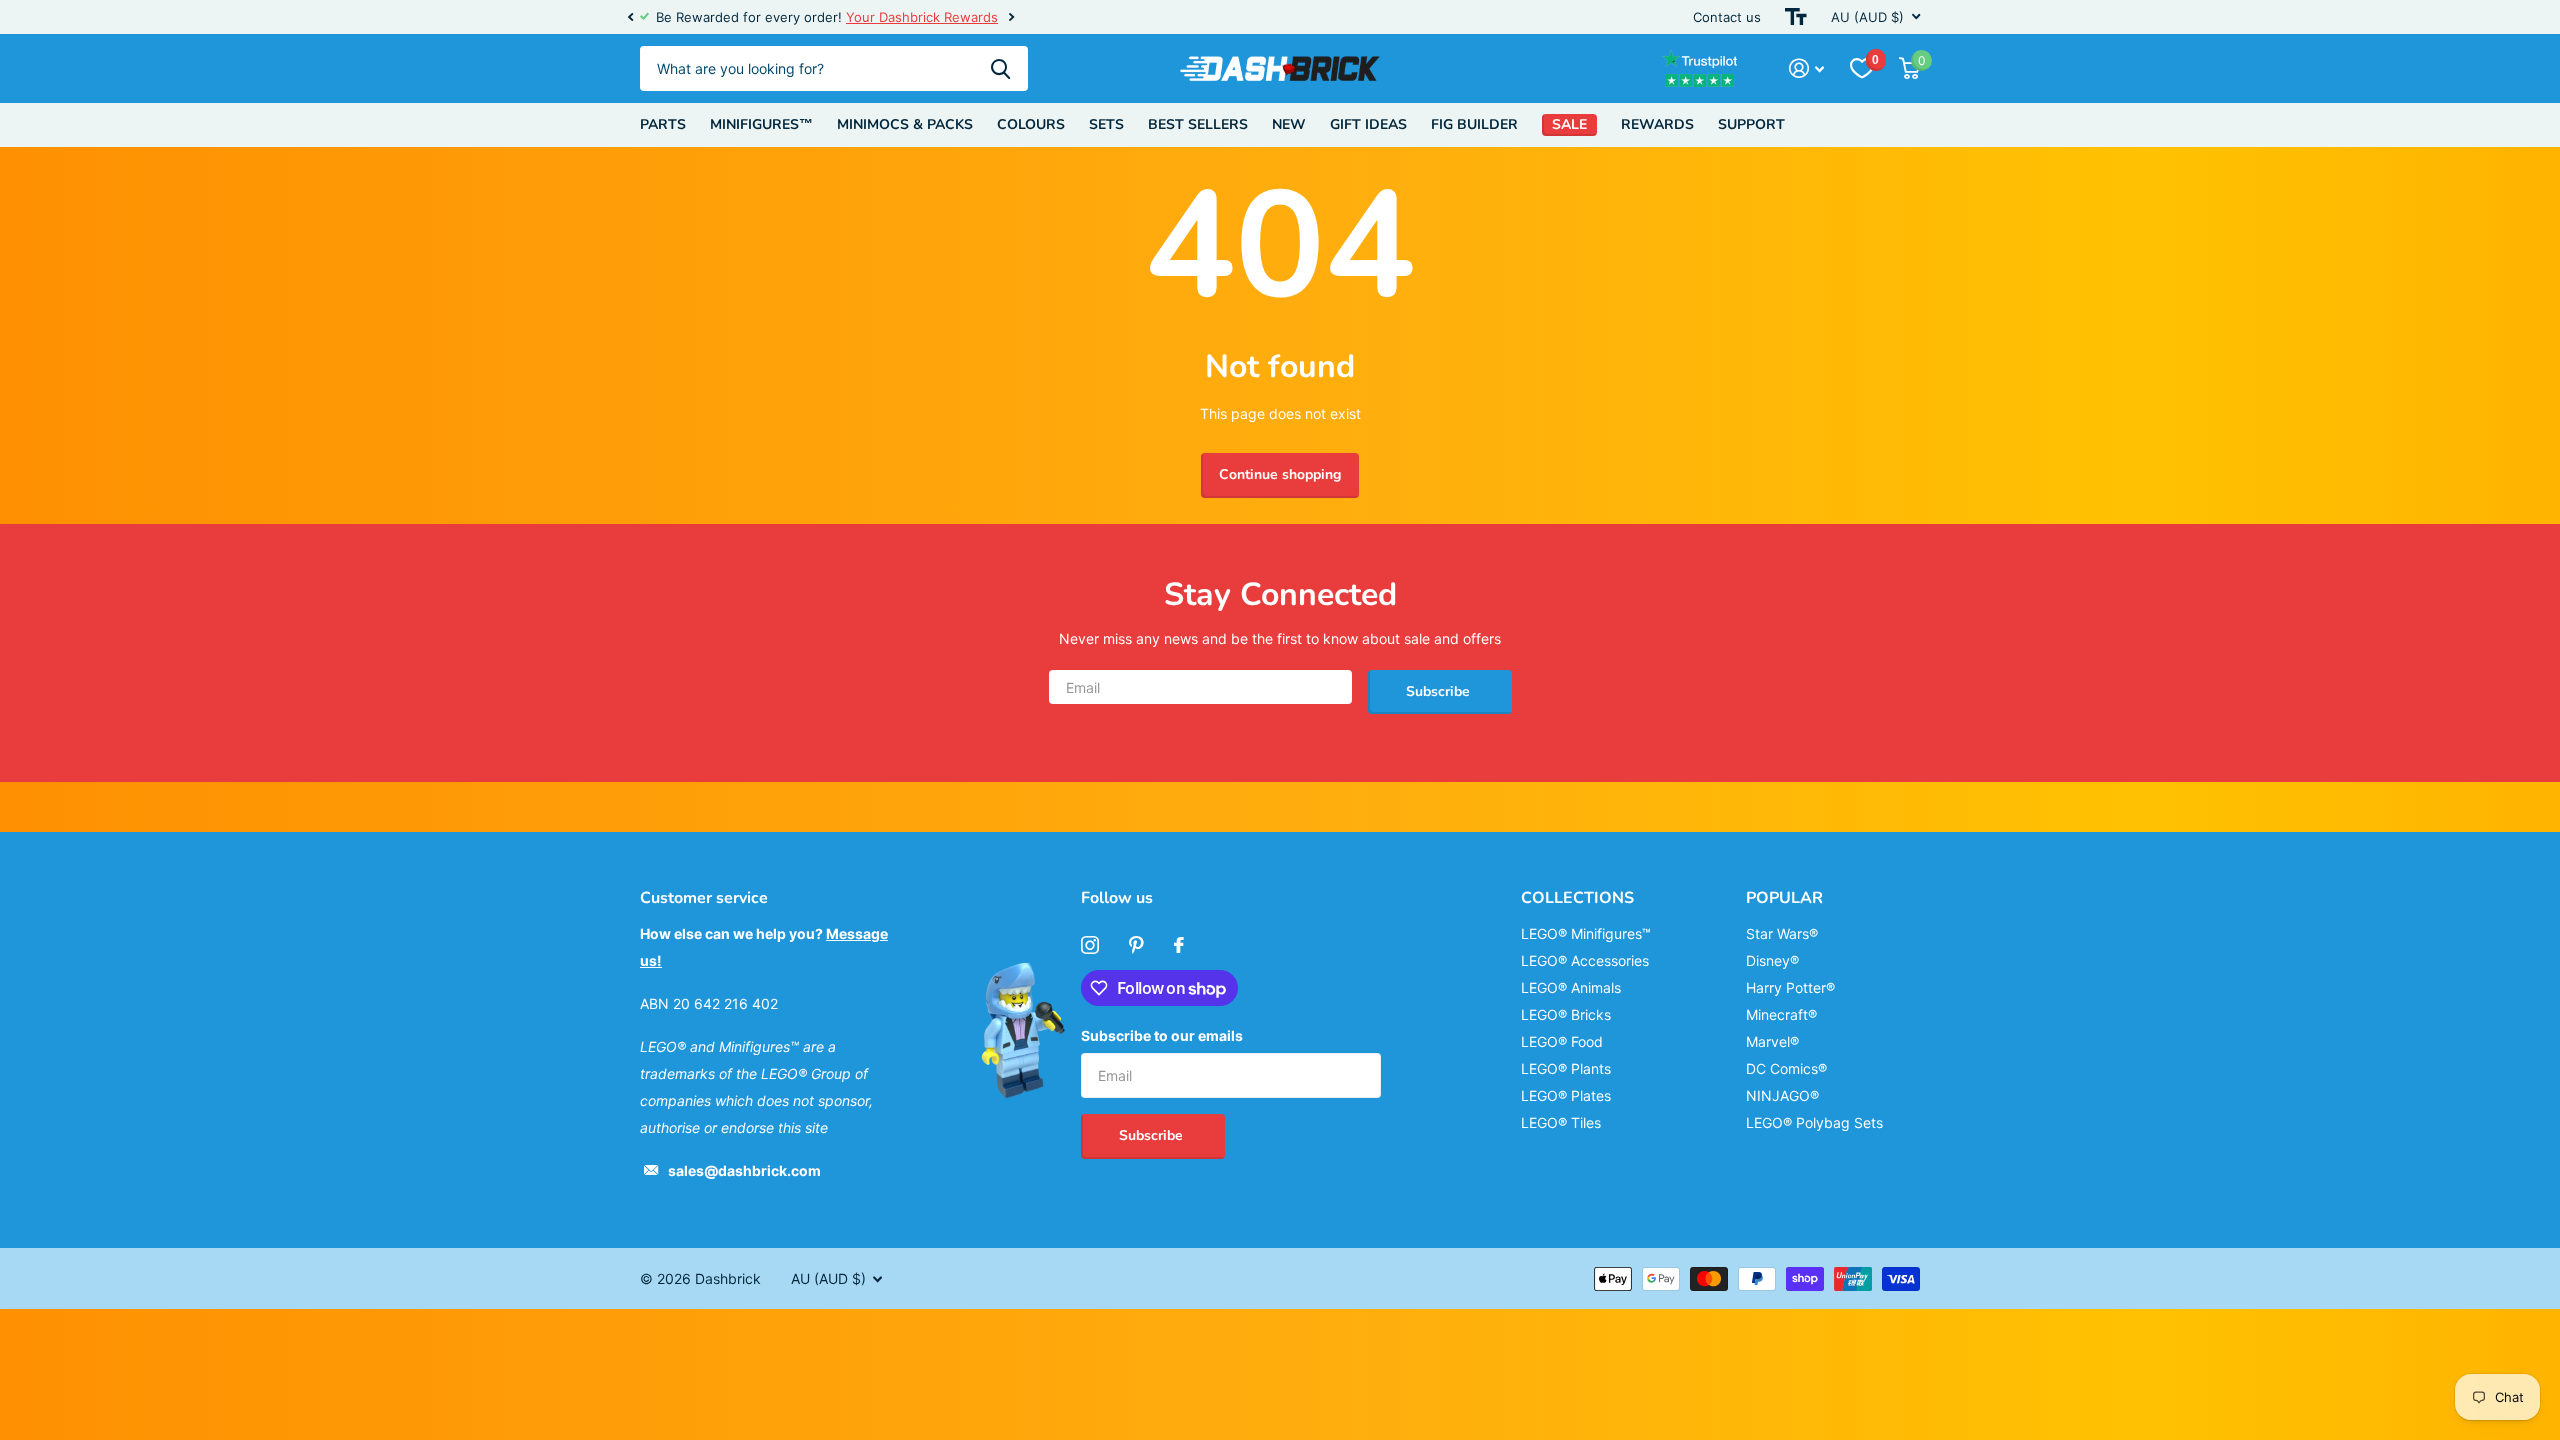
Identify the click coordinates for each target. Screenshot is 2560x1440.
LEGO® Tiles (1561, 1122)
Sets (1106, 124)
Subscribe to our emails (1162, 1035)
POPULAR (1784, 898)
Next (993, 17)
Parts (663, 124)
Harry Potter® (1790, 987)
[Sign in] (1806, 68)
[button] (630, 17)
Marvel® (1772, 1041)
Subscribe (1440, 691)
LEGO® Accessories (1585, 960)
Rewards (1657, 124)
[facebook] (1179, 945)
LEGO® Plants (1566, 1068)
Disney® (1772, 960)
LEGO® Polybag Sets (1814, 1122)
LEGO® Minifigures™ (1586, 933)
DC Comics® (1786, 1068)
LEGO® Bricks (1566, 1014)
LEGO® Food (1562, 1041)
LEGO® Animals (1571, 987)
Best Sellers (1198, 124)
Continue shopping (1280, 474)
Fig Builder (1474, 124)
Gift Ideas (1368, 124)
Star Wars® (1782, 933)
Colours (1031, 124)
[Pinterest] (1136, 945)
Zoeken (1000, 68)
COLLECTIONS (1577, 898)
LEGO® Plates (1566, 1095)
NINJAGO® (1782, 1095)
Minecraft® (1781, 1014)
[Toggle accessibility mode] (1796, 17)
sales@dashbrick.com (744, 1170)
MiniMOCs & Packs (905, 124)
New (1289, 124)
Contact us (1727, 17)
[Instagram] (1090, 945)
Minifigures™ (761, 124)
